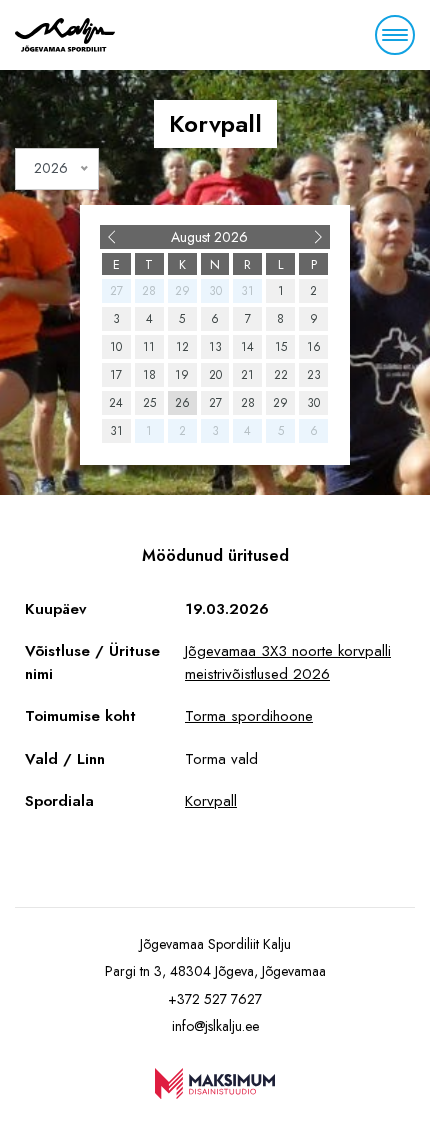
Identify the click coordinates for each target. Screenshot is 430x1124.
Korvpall (211, 801)
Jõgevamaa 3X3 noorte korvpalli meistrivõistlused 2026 (288, 662)
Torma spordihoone (249, 716)
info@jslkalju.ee (215, 1026)
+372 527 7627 (215, 999)
